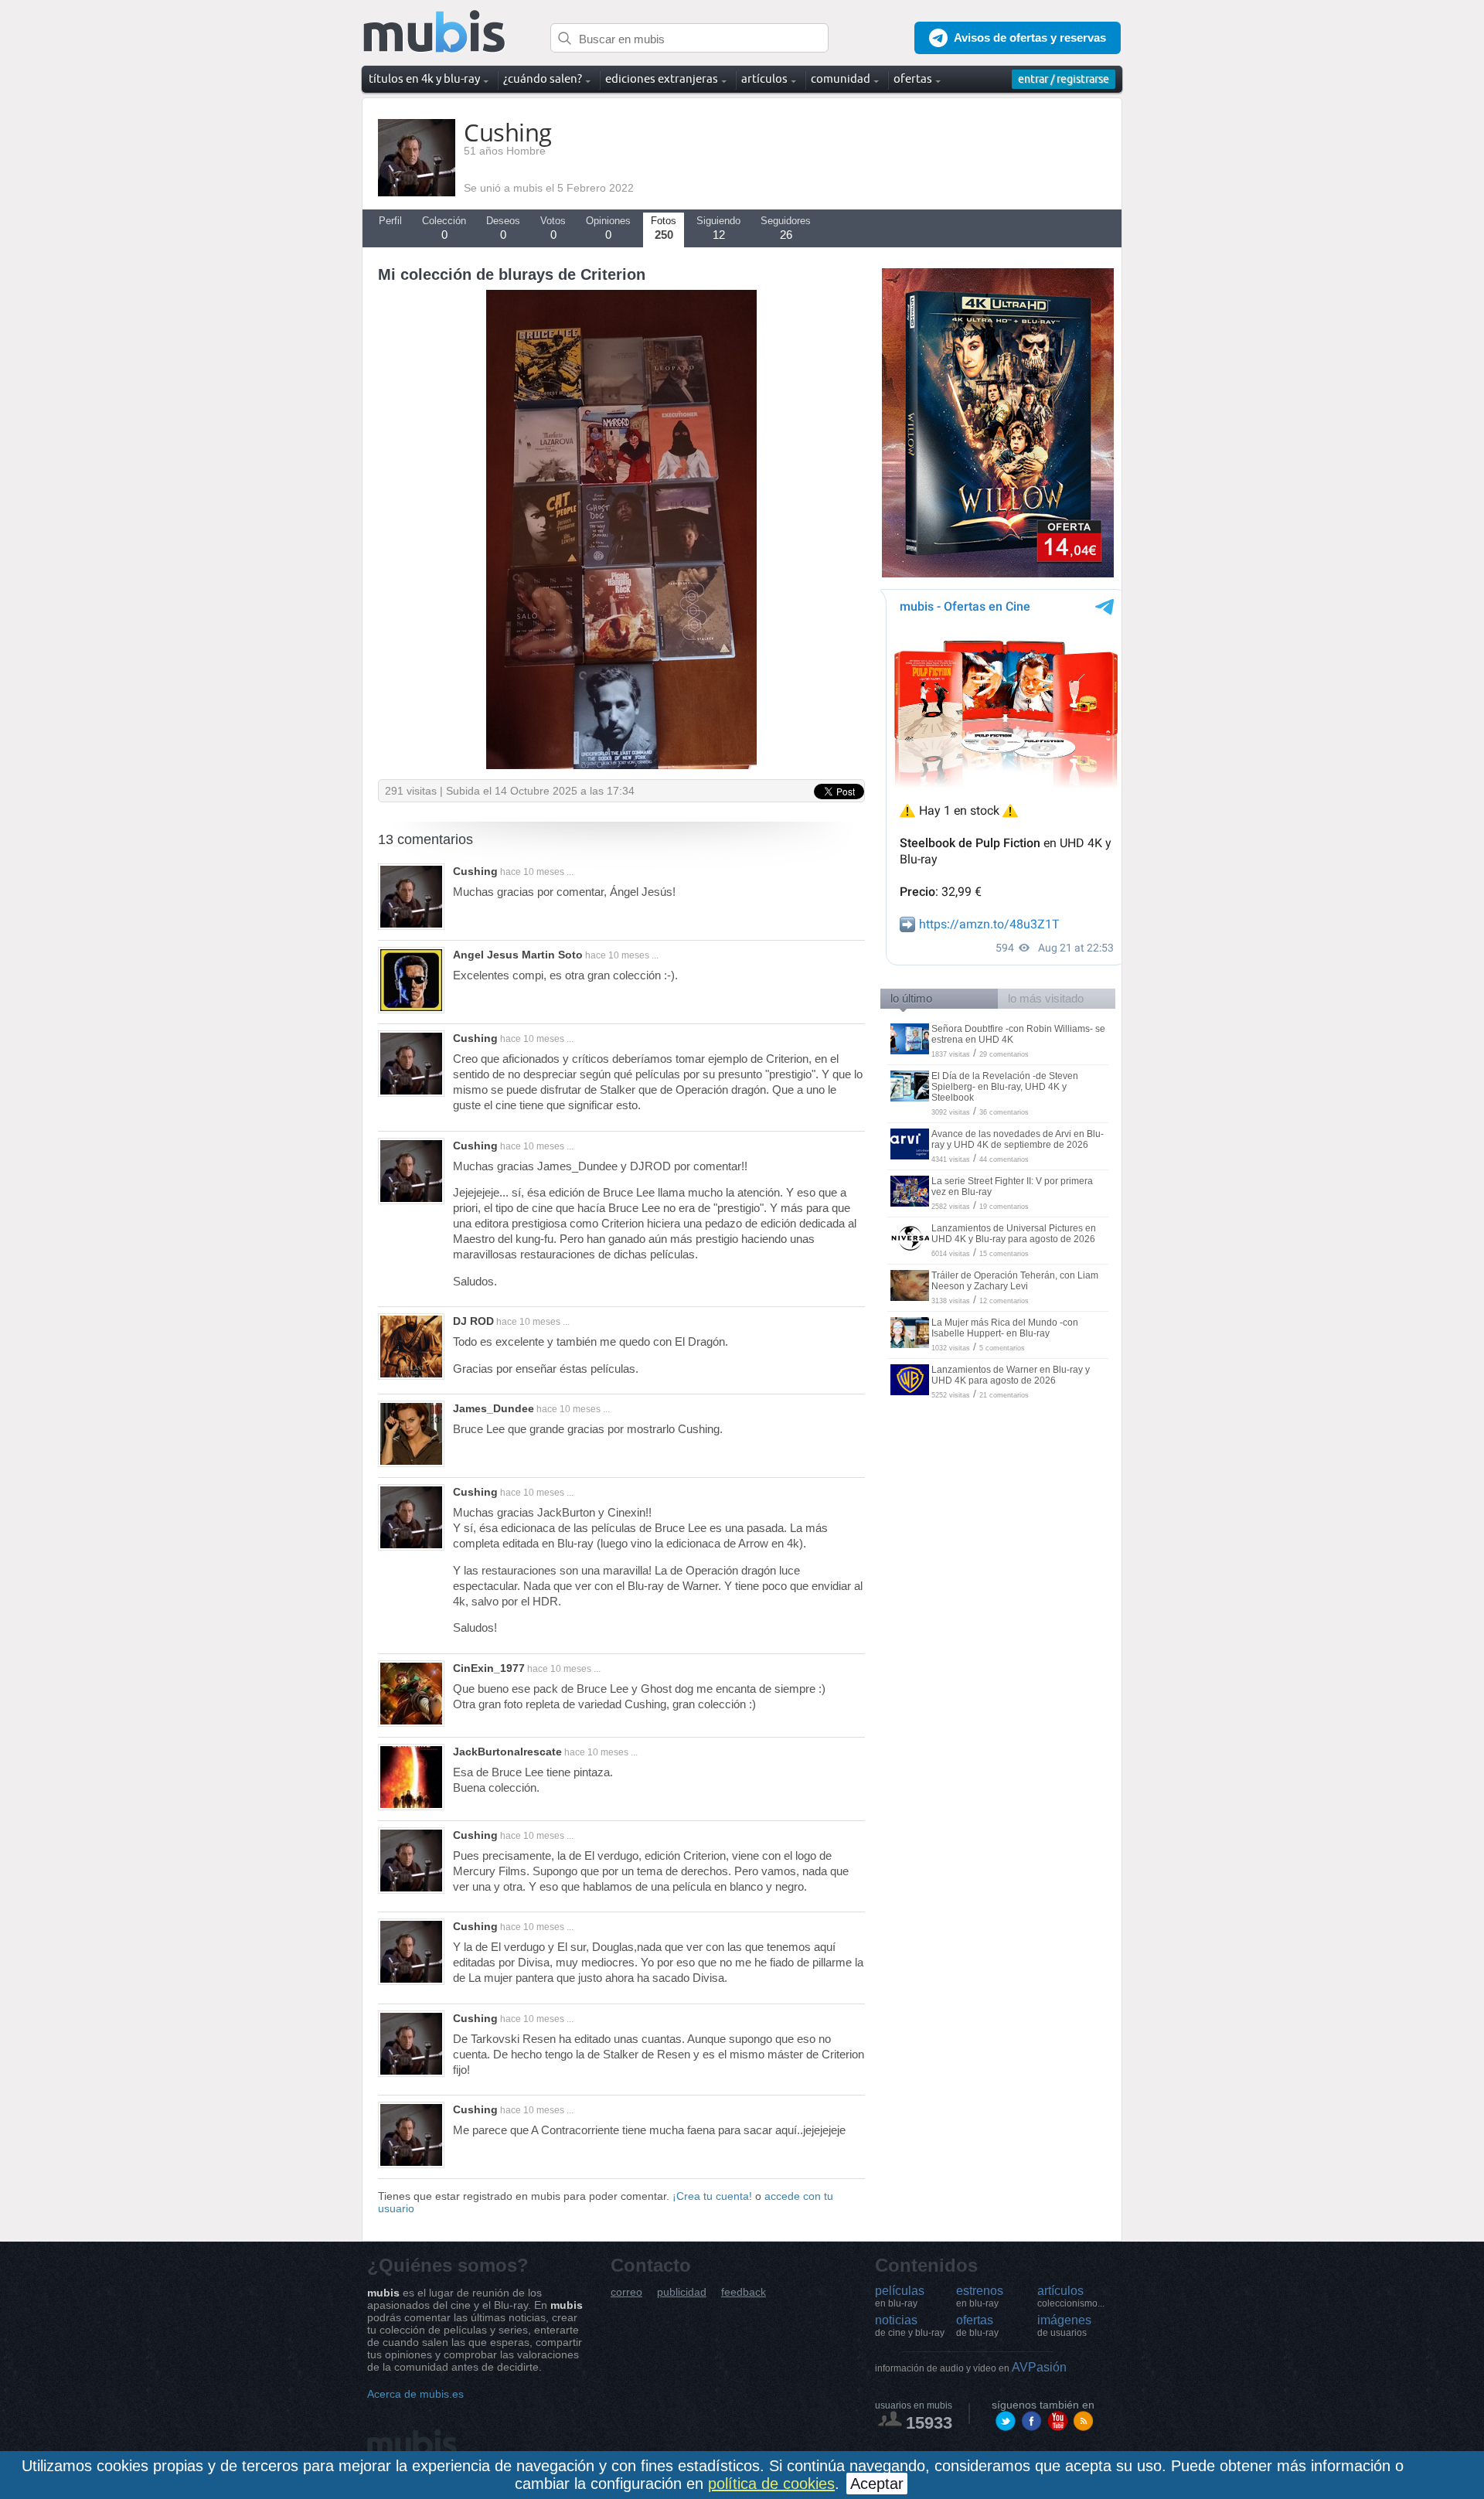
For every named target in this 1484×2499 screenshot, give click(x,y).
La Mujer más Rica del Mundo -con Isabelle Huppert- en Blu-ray (1005, 1328)
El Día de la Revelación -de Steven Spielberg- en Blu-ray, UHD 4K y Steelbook (1005, 1087)
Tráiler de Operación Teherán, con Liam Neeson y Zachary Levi (1015, 1281)
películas (900, 2296)
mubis (435, 32)
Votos (553, 228)
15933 (929, 2423)
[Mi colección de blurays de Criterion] (621, 765)
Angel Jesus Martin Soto (518, 955)
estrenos (980, 2296)
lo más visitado (1046, 998)
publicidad (682, 2292)
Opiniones (608, 228)
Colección (444, 228)
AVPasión (971, 2367)
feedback (744, 2292)
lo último (911, 998)
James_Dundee (494, 1408)
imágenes (1064, 2326)
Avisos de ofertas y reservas (1030, 37)
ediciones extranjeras (662, 78)
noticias (910, 2326)
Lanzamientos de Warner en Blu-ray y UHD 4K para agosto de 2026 (1011, 1375)
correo (626, 2292)
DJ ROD (473, 1321)
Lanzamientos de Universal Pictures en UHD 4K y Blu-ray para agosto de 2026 (1014, 1234)
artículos (1071, 2296)
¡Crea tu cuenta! (712, 2196)
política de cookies (771, 2484)
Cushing (475, 871)
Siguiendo (718, 228)
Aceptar (877, 2484)
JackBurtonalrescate (507, 1752)
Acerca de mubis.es (415, 2394)
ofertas (977, 2326)
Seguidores (786, 228)
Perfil (390, 221)
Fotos (664, 228)
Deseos (503, 228)
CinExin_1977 (489, 1668)
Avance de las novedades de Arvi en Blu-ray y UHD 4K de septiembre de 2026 (1018, 1139)
